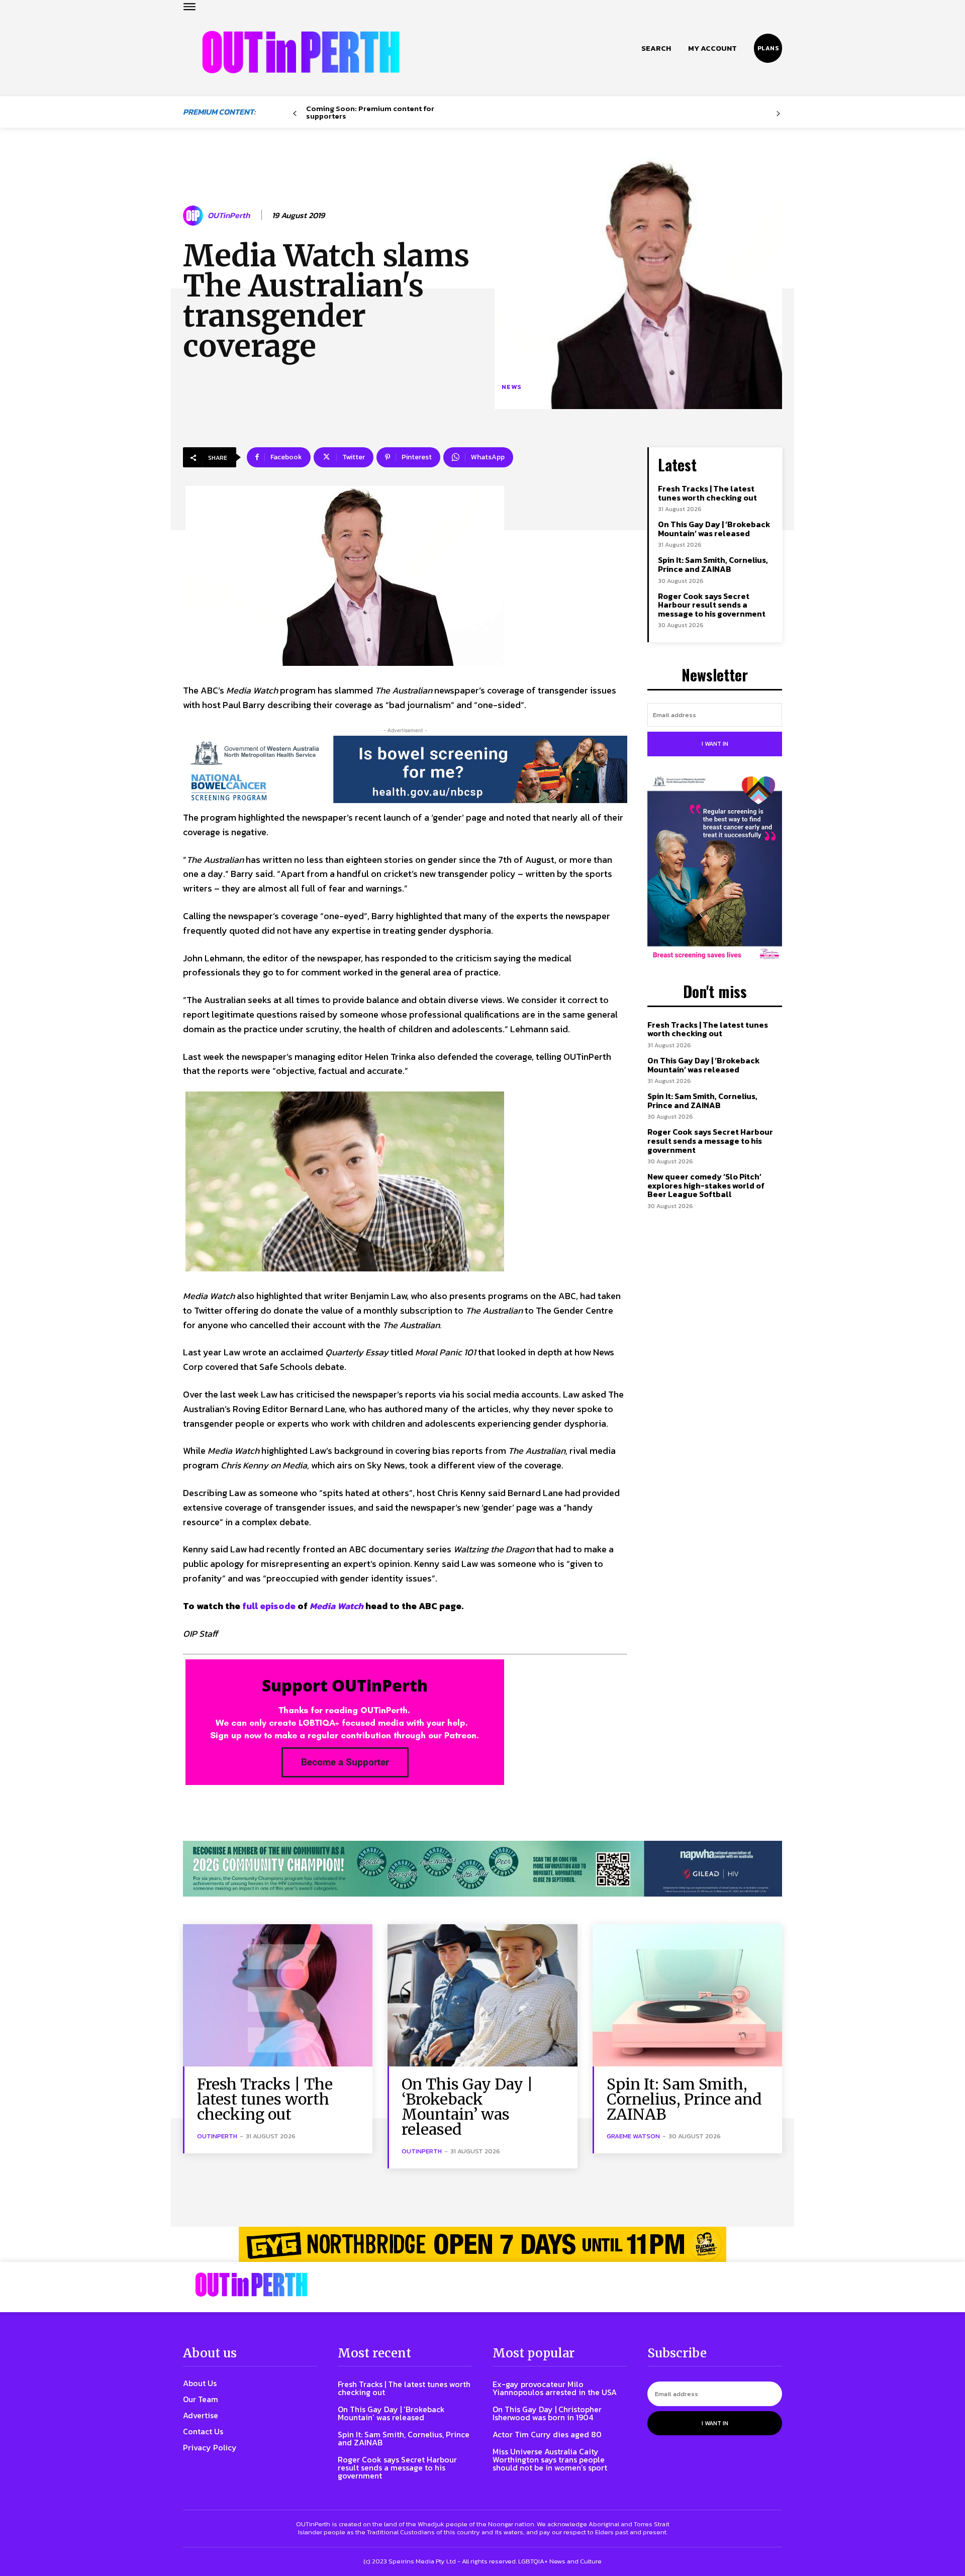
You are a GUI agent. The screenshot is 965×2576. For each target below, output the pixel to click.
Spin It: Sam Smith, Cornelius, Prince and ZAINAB (713, 564)
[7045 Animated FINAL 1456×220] (405, 769)
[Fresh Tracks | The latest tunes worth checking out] (278, 1995)
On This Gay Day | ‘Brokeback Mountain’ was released (714, 529)
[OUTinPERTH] (301, 52)
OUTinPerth (229, 215)
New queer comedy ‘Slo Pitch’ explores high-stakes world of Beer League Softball (706, 1185)
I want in (715, 744)
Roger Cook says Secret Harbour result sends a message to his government (712, 605)
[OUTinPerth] (195, 216)
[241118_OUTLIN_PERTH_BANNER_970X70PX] (482, 2244)
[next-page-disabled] (778, 114)
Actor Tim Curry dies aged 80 (547, 2434)
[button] (656, 48)
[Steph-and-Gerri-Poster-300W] (715, 869)
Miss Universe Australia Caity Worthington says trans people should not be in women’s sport (550, 2459)
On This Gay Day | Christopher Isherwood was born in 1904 (547, 2413)
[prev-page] (295, 114)
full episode (269, 1606)
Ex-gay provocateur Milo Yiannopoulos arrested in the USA (555, 2388)
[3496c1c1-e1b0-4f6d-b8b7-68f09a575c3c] (482, 1869)
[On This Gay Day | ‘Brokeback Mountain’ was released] (482, 1995)
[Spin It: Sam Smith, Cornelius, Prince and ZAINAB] (687, 1995)
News (512, 387)
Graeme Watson (633, 2136)
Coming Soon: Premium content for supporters (370, 112)
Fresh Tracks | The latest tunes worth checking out (707, 493)
